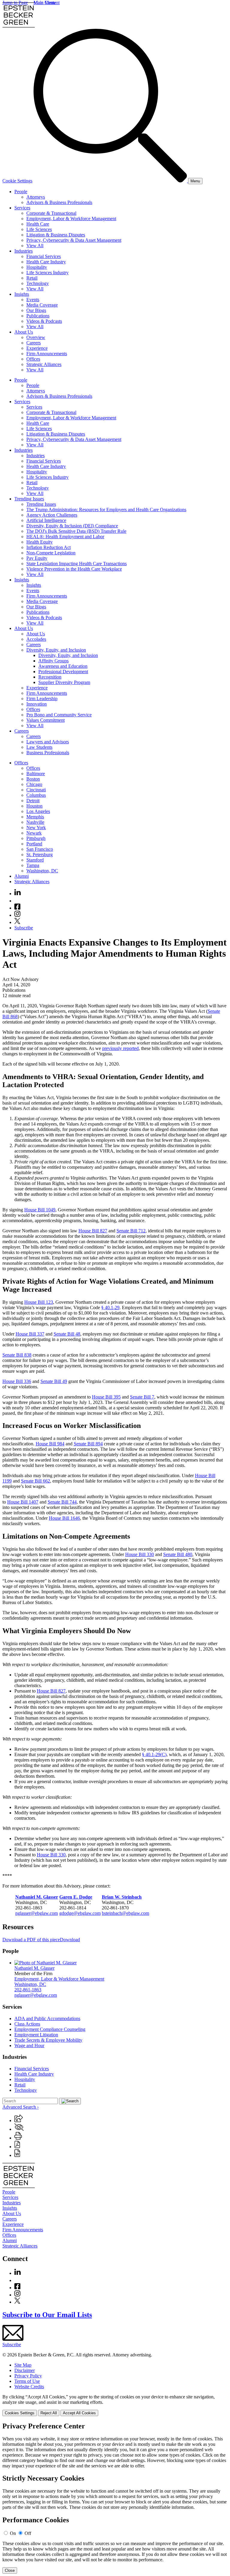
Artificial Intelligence (46, 520)
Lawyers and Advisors (48, 742)
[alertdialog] (115, 2498)
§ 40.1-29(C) (154, 1754)
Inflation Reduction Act (49, 547)
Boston (33, 779)
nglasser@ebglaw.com (37, 1913)
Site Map (23, 2365)
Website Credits (29, 2387)
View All (35, 246)
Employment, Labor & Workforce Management (71, 219)
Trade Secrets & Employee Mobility (48, 2040)
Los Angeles (38, 811)
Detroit (33, 801)
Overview (36, 337)
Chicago (34, 784)
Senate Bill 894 (88, 1444)
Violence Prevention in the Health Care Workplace (74, 569)
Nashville (35, 822)
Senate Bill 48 (67, 1334)
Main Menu (45, 3)
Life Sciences (39, 229)
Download (70, 1940)
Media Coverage (42, 305)
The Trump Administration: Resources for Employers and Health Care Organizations (106, 510)
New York (36, 828)
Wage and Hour (29, 2045)
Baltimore (36, 774)
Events (33, 300)
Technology (38, 283)
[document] (115, 2498)
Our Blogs (36, 310)
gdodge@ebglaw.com (80, 1913)
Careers (34, 343)
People (21, 192)
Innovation (37, 704)
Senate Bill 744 (62, 1502)
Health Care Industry (46, 262)
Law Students (39, 747)
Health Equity (40, 542)
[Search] (111, 181)
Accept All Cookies (79, 2413)
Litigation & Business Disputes (56, 235)
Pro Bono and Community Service (59, 715)
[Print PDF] (17, 2147)
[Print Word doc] (17, 2155)
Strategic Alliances (44, 364)
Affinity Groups (53, 661)
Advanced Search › (21, 2107)
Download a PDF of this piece (31, 1940)
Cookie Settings (17, 181)
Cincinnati (36, 790)
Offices (33, 359)
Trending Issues (29, 499)
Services (22, 208)
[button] (19, 2120)
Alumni (22, 876)
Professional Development (63, 672)
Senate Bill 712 (131, 1231)
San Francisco (40, 849)
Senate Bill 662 (35, 1481)
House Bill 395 (106, 1397)
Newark (34, 833)
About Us (24, 332)
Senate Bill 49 (54, 1381)
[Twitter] (17, 922)
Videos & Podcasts (44, 321)
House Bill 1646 (64, 1518)
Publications (38, 316)
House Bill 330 (140, 1554)
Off (28, 2533)
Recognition (50, 677)
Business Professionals (48, 753)
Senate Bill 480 (178, 1554)
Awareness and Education (63, 666)
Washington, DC (42, 871)
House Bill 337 (30, 1334)
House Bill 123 (39, 1302)
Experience (37, 348)
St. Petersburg (40, 855)
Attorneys (36, 197)
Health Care (38, 224)
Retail (32, 278)
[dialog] (115, 2405)
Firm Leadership (42, 699)
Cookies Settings (20, 2413)
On (13, 2533)
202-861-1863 (28, 1990)
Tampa (33, 865)
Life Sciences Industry (47, 273)
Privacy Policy (28, 2376)
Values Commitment (46, 720)
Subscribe (24, 928)
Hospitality (37, 267)
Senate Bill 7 (142, 1397)
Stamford (35, 860)
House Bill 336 (17, 1381)
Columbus (36, 795)
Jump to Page (15, 3)
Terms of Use (27, 2381)
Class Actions (27, 2024)
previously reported (120, 1048)
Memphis (35, 817)
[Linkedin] (18, 894)
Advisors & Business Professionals (59, 202)
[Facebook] (17, 908)
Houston (34, 806)
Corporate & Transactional (51, 213)
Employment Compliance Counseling (50, 2029)
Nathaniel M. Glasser (34, 1968)
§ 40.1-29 (110, 1307)
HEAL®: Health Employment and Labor (65, 537)
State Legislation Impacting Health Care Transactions (77, 564)
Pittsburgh (36, 838)
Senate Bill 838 (17, 1355)
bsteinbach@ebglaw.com (125, 1913)
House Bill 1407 (23, 1502)
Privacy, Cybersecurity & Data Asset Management (74, 240)
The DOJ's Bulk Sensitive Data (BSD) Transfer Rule (76, 531)
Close (10, 2570)
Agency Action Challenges (52, 515)
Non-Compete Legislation (51, 553)
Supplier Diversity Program (64, 682)
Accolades (36, 639)
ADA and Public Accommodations (47, 2018)
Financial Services (44, 256)
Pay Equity (37, 558)
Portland (34, 844)
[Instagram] (18, 915)
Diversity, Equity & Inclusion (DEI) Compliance (72, 526)
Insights (22, 294)
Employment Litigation (36, 2035)
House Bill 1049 (40, 1210)
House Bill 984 (50, 1444)
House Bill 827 (93, 1231)
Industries (24, 251)
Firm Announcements (47, 354)
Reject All (49, 2413)
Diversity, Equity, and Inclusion (56, 650)
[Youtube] (17, 901)
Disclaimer (25, 2370)
